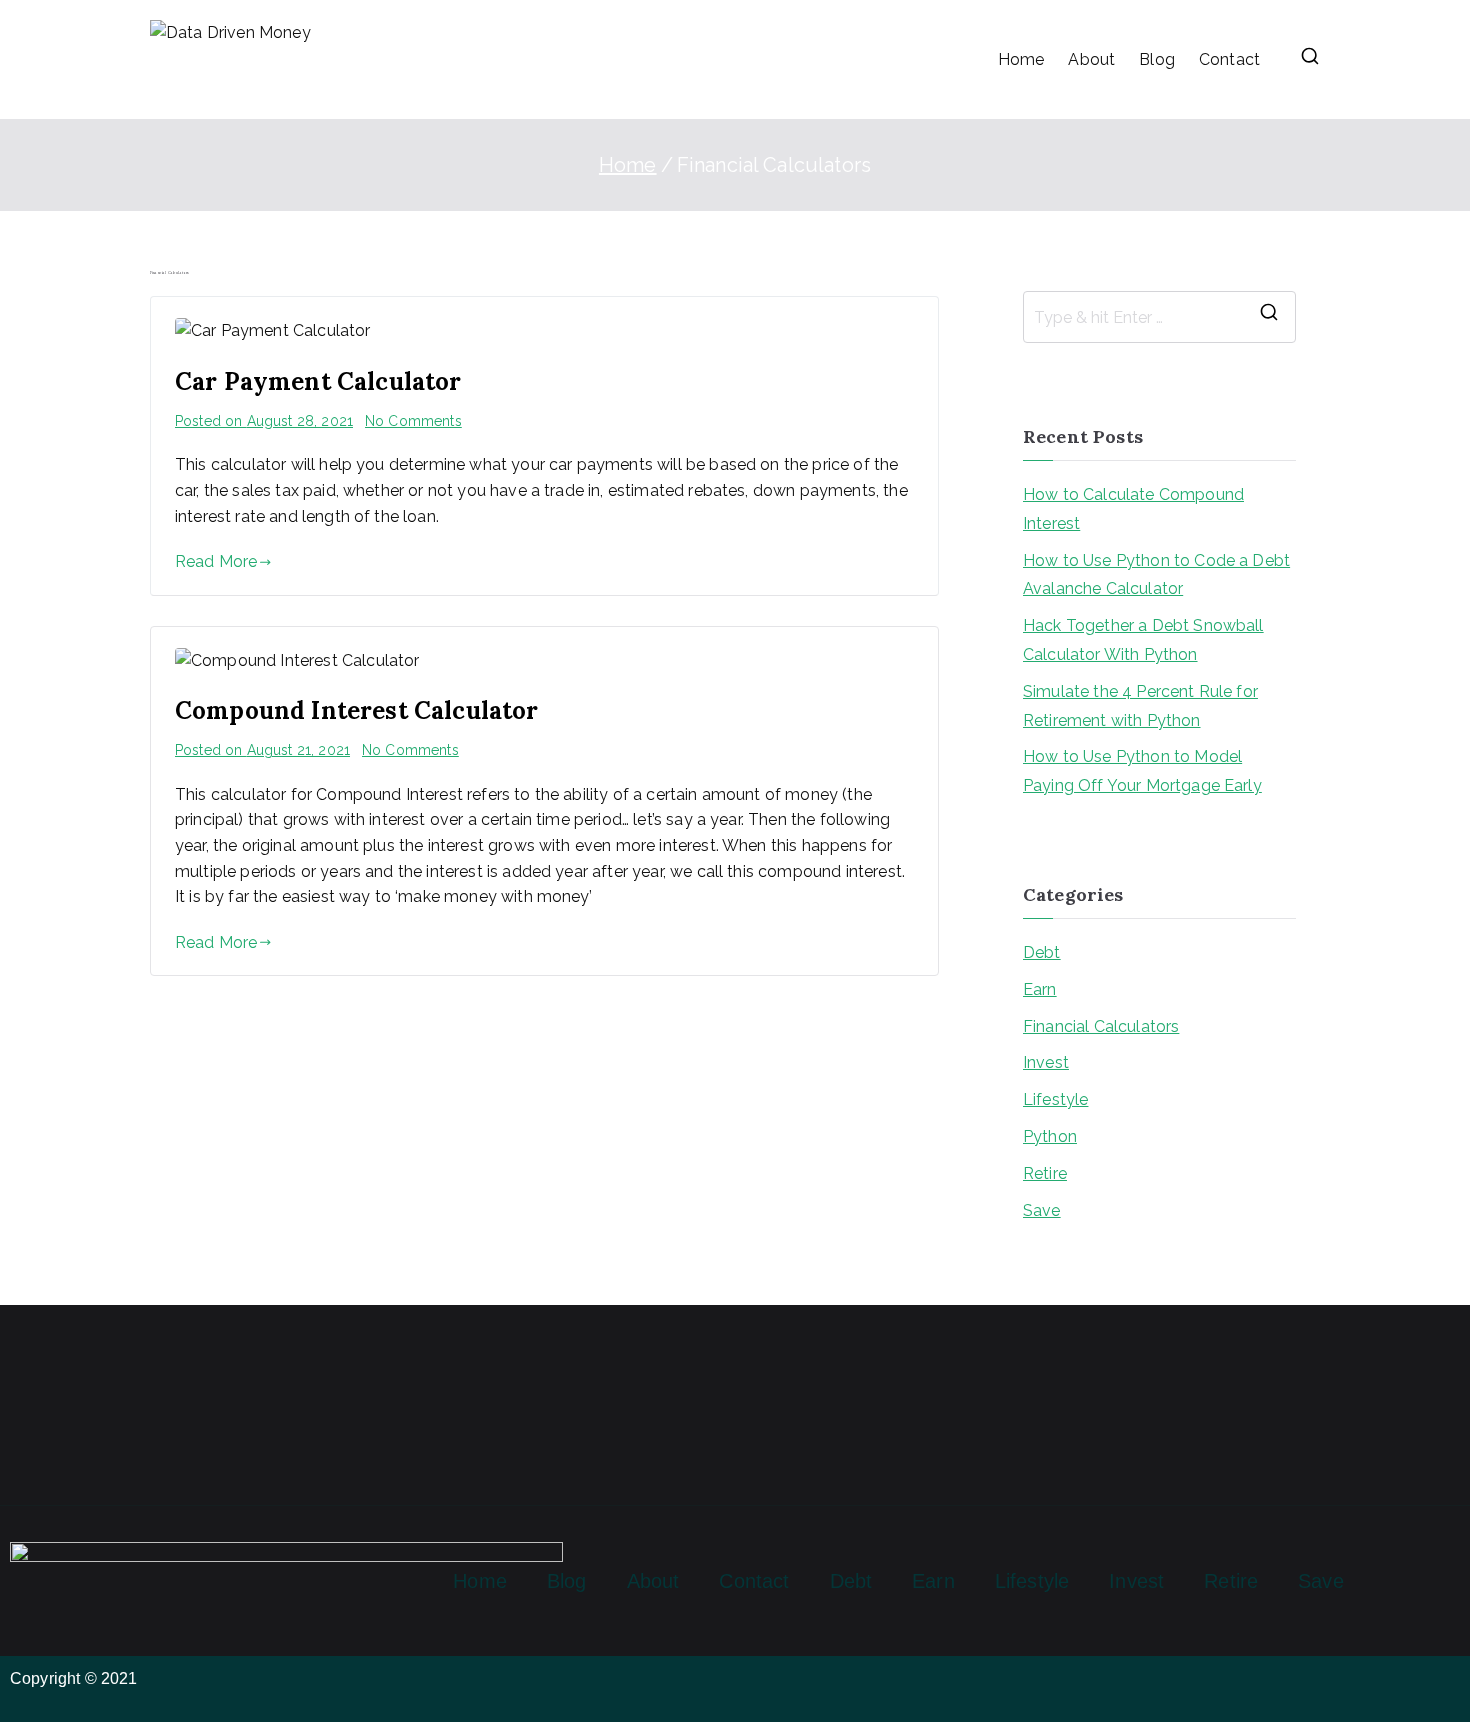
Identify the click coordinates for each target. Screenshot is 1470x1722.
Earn (1040, 989)
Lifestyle (1055, 1099)
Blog (1157, 59)
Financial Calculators (1101, 1026)
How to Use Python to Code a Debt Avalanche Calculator (1156, 575)
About (1091, 59)
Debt (1042, 952)
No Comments (413, 421)
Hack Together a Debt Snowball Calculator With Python (1143, 640)
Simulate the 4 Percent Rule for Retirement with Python (1140, 706)
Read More (216, 561)
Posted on (264, 421)
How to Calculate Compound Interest (1133, 509)
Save (1042, 1210)
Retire (1045, 1173)
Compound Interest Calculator (356, 710)
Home (1021, 59)
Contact (1229, 59)
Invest (1046, 1062)
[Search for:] (1159, 317)
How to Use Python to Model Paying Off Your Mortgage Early (1142, 771)
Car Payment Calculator (318, 381)
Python (1050, 1136)
